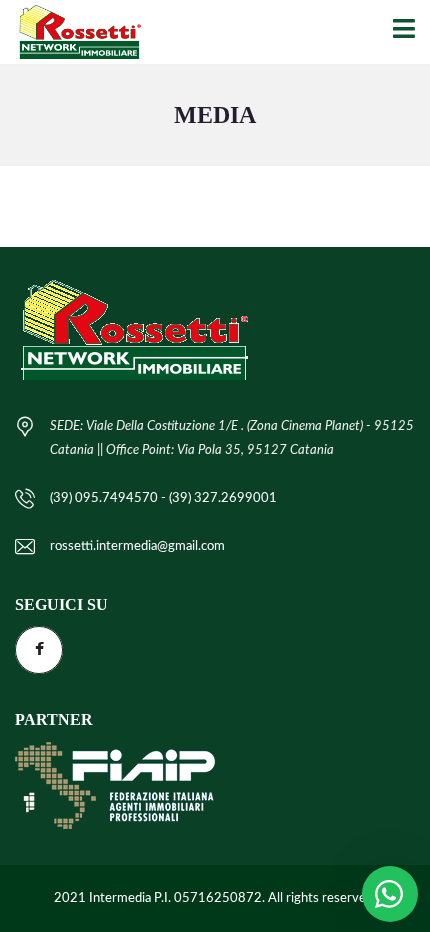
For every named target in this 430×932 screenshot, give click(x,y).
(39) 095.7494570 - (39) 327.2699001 (163, 498)
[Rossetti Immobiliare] (72, 32)
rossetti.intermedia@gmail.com (137, 546)
